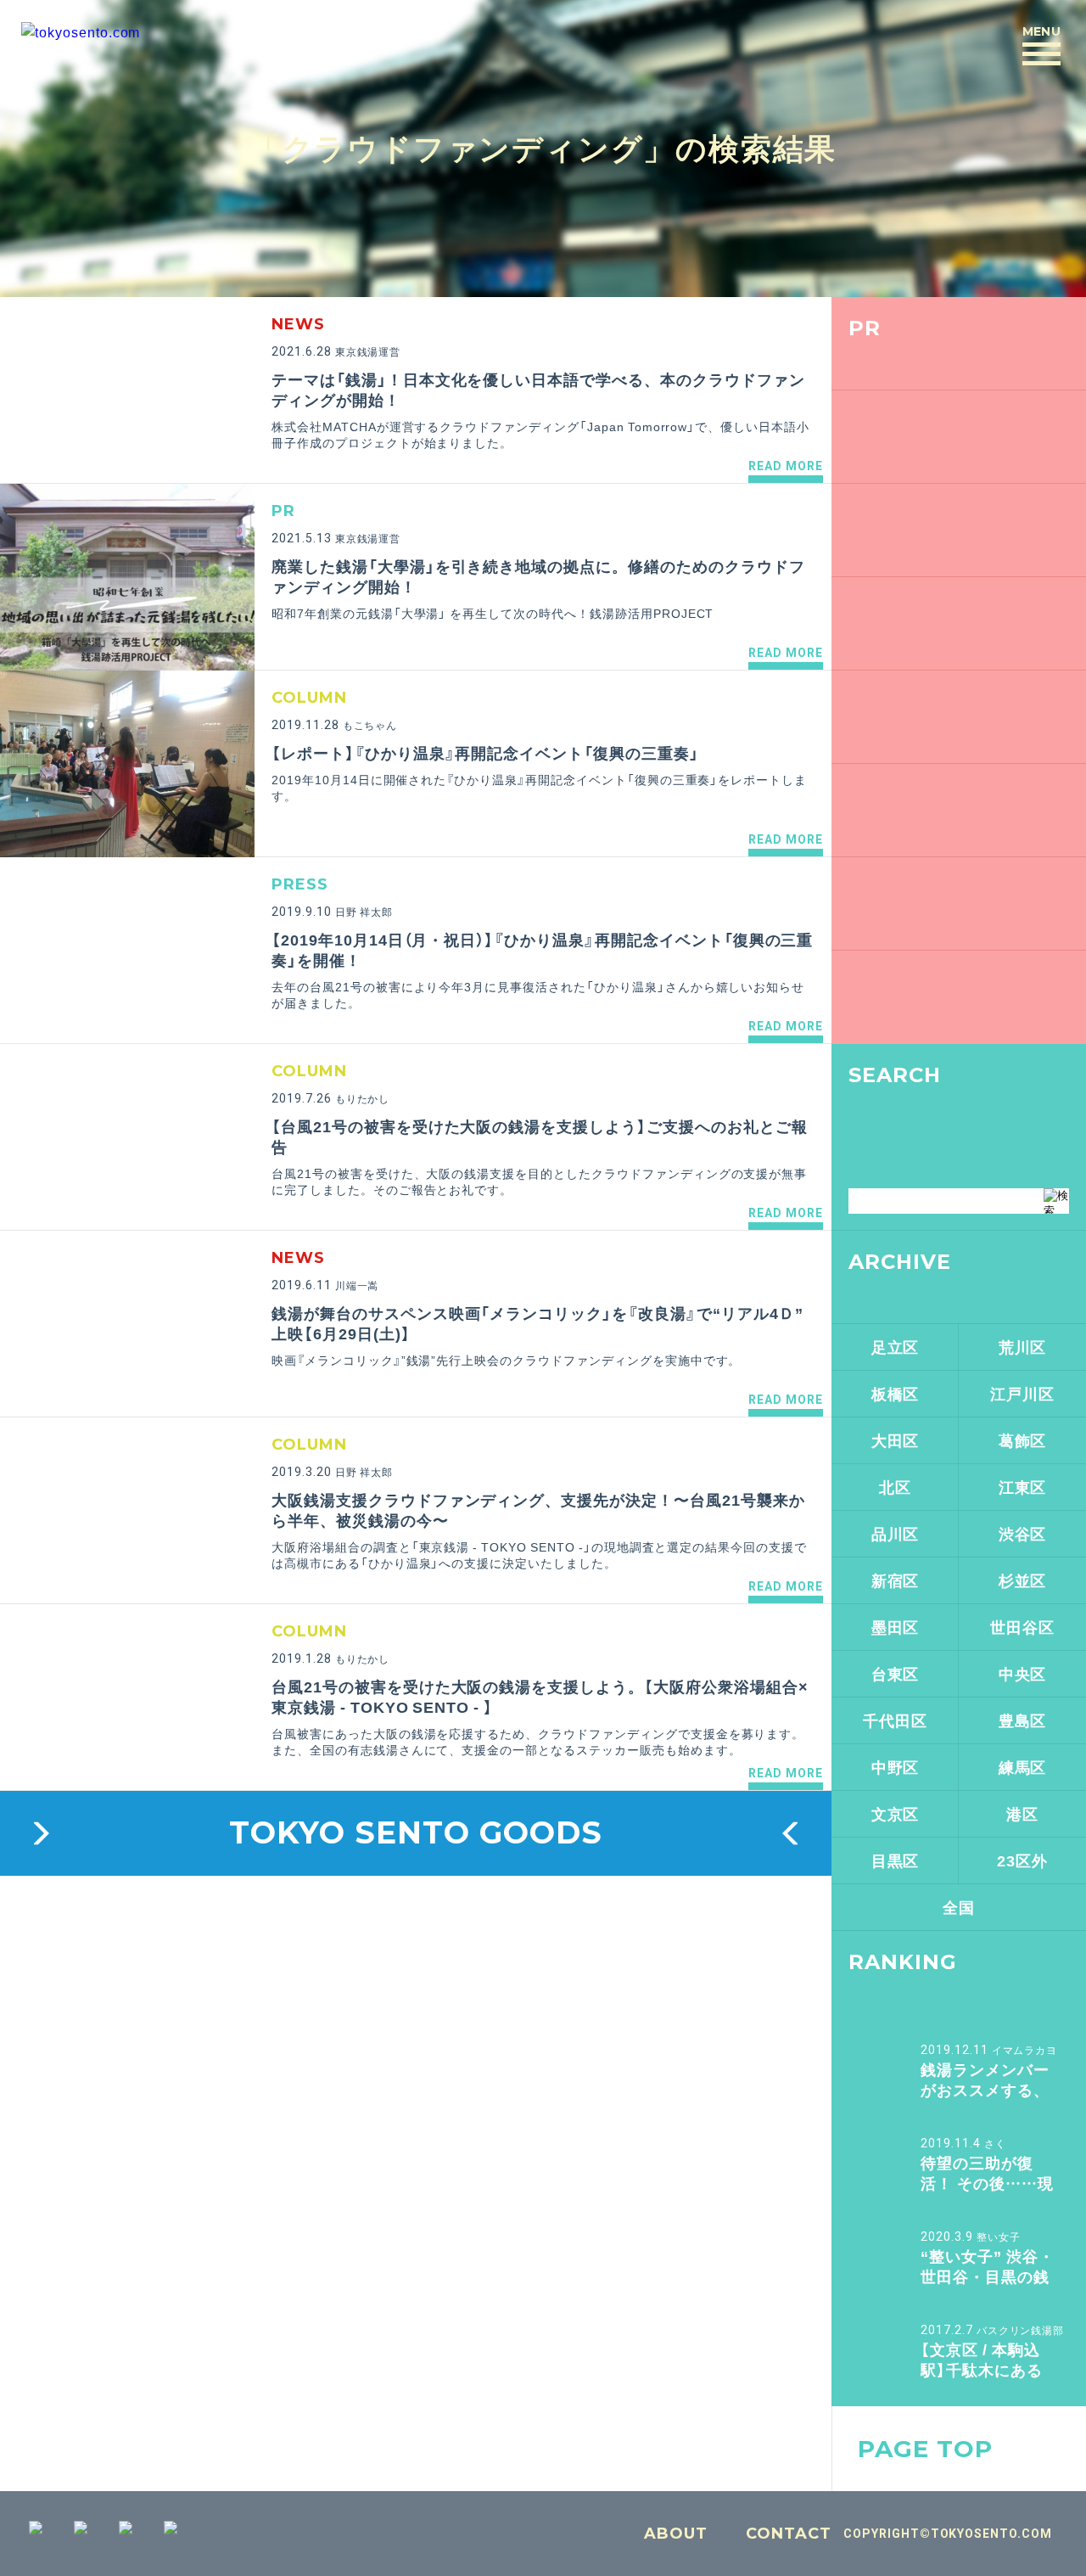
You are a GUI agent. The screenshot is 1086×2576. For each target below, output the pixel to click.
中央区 (1023, 1673)
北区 (895, 1487)
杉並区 (1023, 1580)
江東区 (1023, 1487)
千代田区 (895, 1720)
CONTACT (789, 2534)
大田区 (896, 1440)
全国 (959, 1907)
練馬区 (1023, 1767)
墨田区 (896, 1627)
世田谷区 (1022, 1627)
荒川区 (1023, 1347)
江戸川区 (1022, 1393)
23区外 (1022, 1860)
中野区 (896, 1767)
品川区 (896, 1533)
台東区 (896, 1673)
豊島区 (1023, 1720)
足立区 (896, 1347)
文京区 (896, 1813)
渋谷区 (1023, 1533)
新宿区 (896, 1580)
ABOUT (676, 2534)
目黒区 (896, 1860)
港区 (1022, 1813)
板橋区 (896, 1393)
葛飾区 (1023, 1440)
